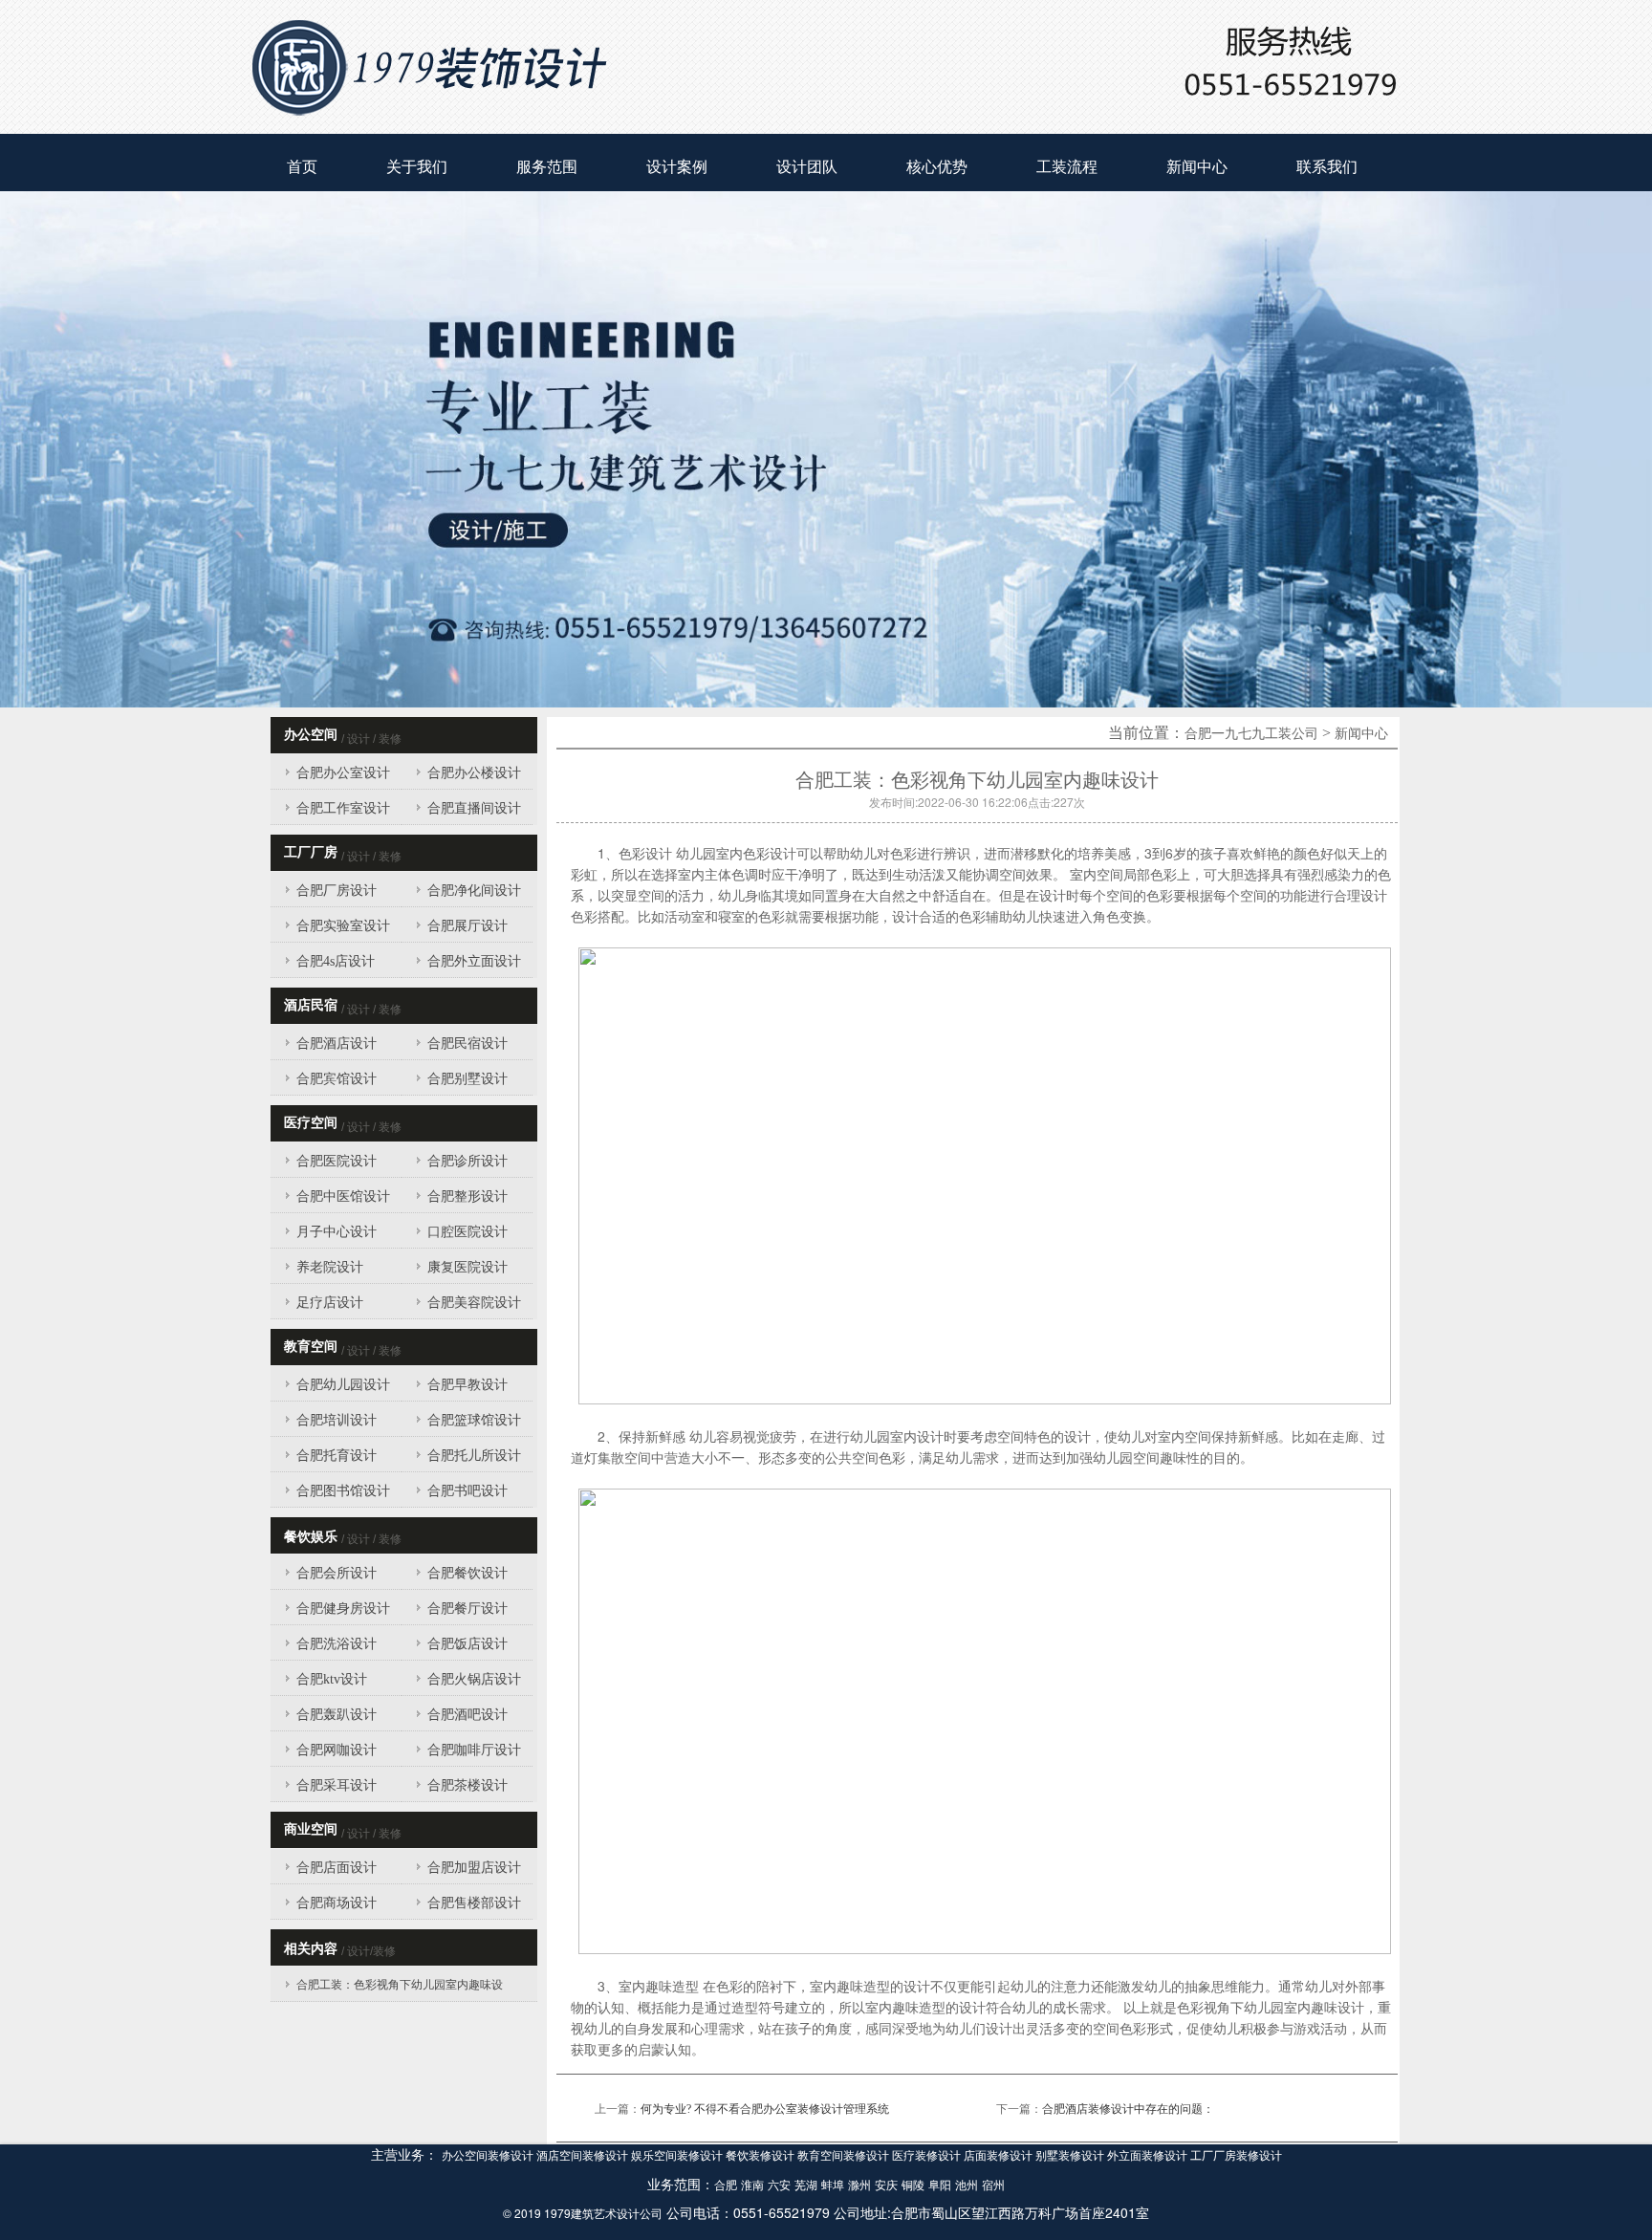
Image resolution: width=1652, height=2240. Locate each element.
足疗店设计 (330, 1303)
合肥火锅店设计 (474, 1679)
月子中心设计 (337, 1232)
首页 (302, 167)
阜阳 (940, 2186)
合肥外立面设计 (474, 961)
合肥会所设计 (337, 1573)
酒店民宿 (311, 1005)
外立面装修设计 (1149, 2156)
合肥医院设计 (337, 1161)
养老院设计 (330, 1267)
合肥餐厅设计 (467, 1609)
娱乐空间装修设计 (678, 2156)
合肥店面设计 (337, 1868)
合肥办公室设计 (343, 773)
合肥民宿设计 (467, 1044)
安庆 (886, 2186)
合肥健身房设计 (343, 1609)
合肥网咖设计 (337, 1750)
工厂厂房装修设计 (1236, 2156)
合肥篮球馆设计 (474, 1420)
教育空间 (311, 1347)
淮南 (752, 2186)
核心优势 (937, 167)
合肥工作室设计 (343, 808)
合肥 (726, 2186)
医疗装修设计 (928, 2156)
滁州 (859, 2186)
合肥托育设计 (337, 1456)
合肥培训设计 (337, 1420)
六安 (779, 2186)
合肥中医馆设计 (343, 1196)
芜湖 (806, 2186)
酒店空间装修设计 (584, 2156)
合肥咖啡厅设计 (474, 1750)
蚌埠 (833, 2186)
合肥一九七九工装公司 (1251, 734)
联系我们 (1327, 167)
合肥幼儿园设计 (343, 1385)
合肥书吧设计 (467, 1491)
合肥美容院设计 (474, 1303)
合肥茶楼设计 (467, 1785)
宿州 (993, 2186)
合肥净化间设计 (474, 891)
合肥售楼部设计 (474, 1903)
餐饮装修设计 (761, 2156)
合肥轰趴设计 (337, 1715)
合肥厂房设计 (337, 891)
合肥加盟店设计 (474, 1868)
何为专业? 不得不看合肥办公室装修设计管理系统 (765, 2109)
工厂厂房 (311, 852)
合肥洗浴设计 (337, 1644)
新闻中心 (1197, 167)
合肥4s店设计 (336, 961)
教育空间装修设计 (845, 2156)
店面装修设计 (1000, 2156)
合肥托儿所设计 (474, 1456)
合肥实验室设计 (343, 926)
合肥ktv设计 (332, 1679)
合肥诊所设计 (467, 1161)
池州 (967, 2186)
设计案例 (677, 167)
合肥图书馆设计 (343, 1491)
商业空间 (311, 1829)
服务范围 (547, 167)
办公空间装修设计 (489, 2156)
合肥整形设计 (467, 1196)
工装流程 (1067, 167)
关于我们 (417, 167)
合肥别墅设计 (467, 1079)
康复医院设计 (467, 1267)
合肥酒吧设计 (467, 1715)
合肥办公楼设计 (474, 773)
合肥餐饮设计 (467, 1573)
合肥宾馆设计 (337, 1079)
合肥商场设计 (337, 1903)
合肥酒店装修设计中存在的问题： (1128, 2109)
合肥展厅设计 (467, 926)
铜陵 (913, 2186)
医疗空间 (311, 1123)
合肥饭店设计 (467, 1644)
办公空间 (311, 735)
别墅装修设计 (1071, 2156)
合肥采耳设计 (337, 1785)
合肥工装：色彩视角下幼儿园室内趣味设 (400, 1985)
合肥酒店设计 (337, 1044)
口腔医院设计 (467, 1232)
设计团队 (807, 167)
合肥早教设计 (467, 1385)
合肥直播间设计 (474, 808)
